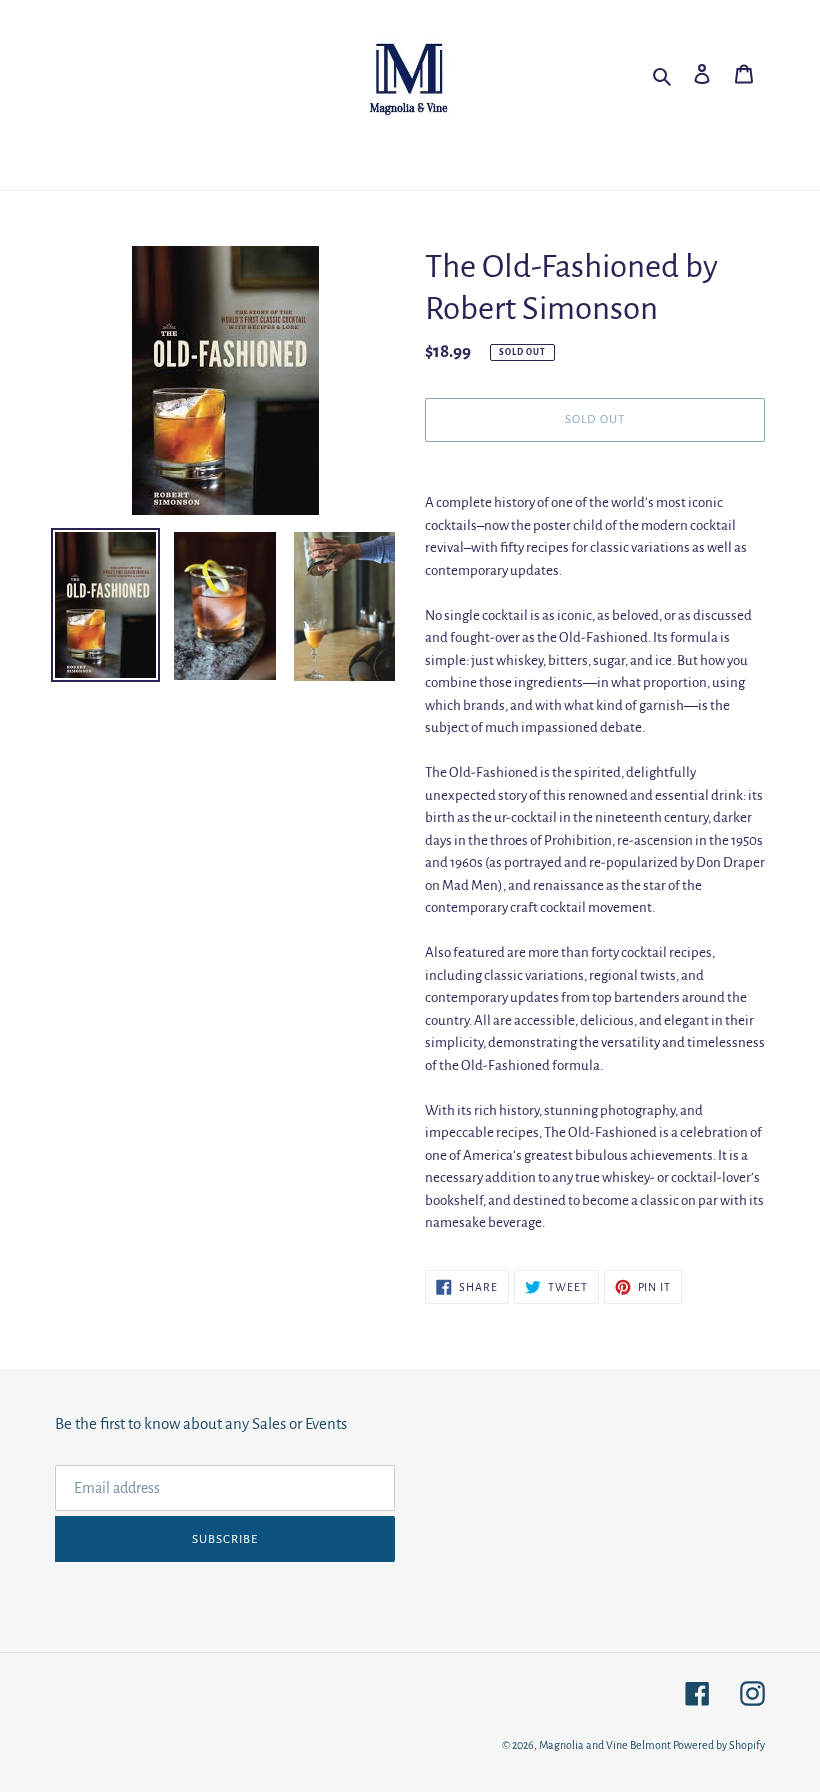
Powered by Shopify (719, 1745)
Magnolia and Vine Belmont (605, 1745)
